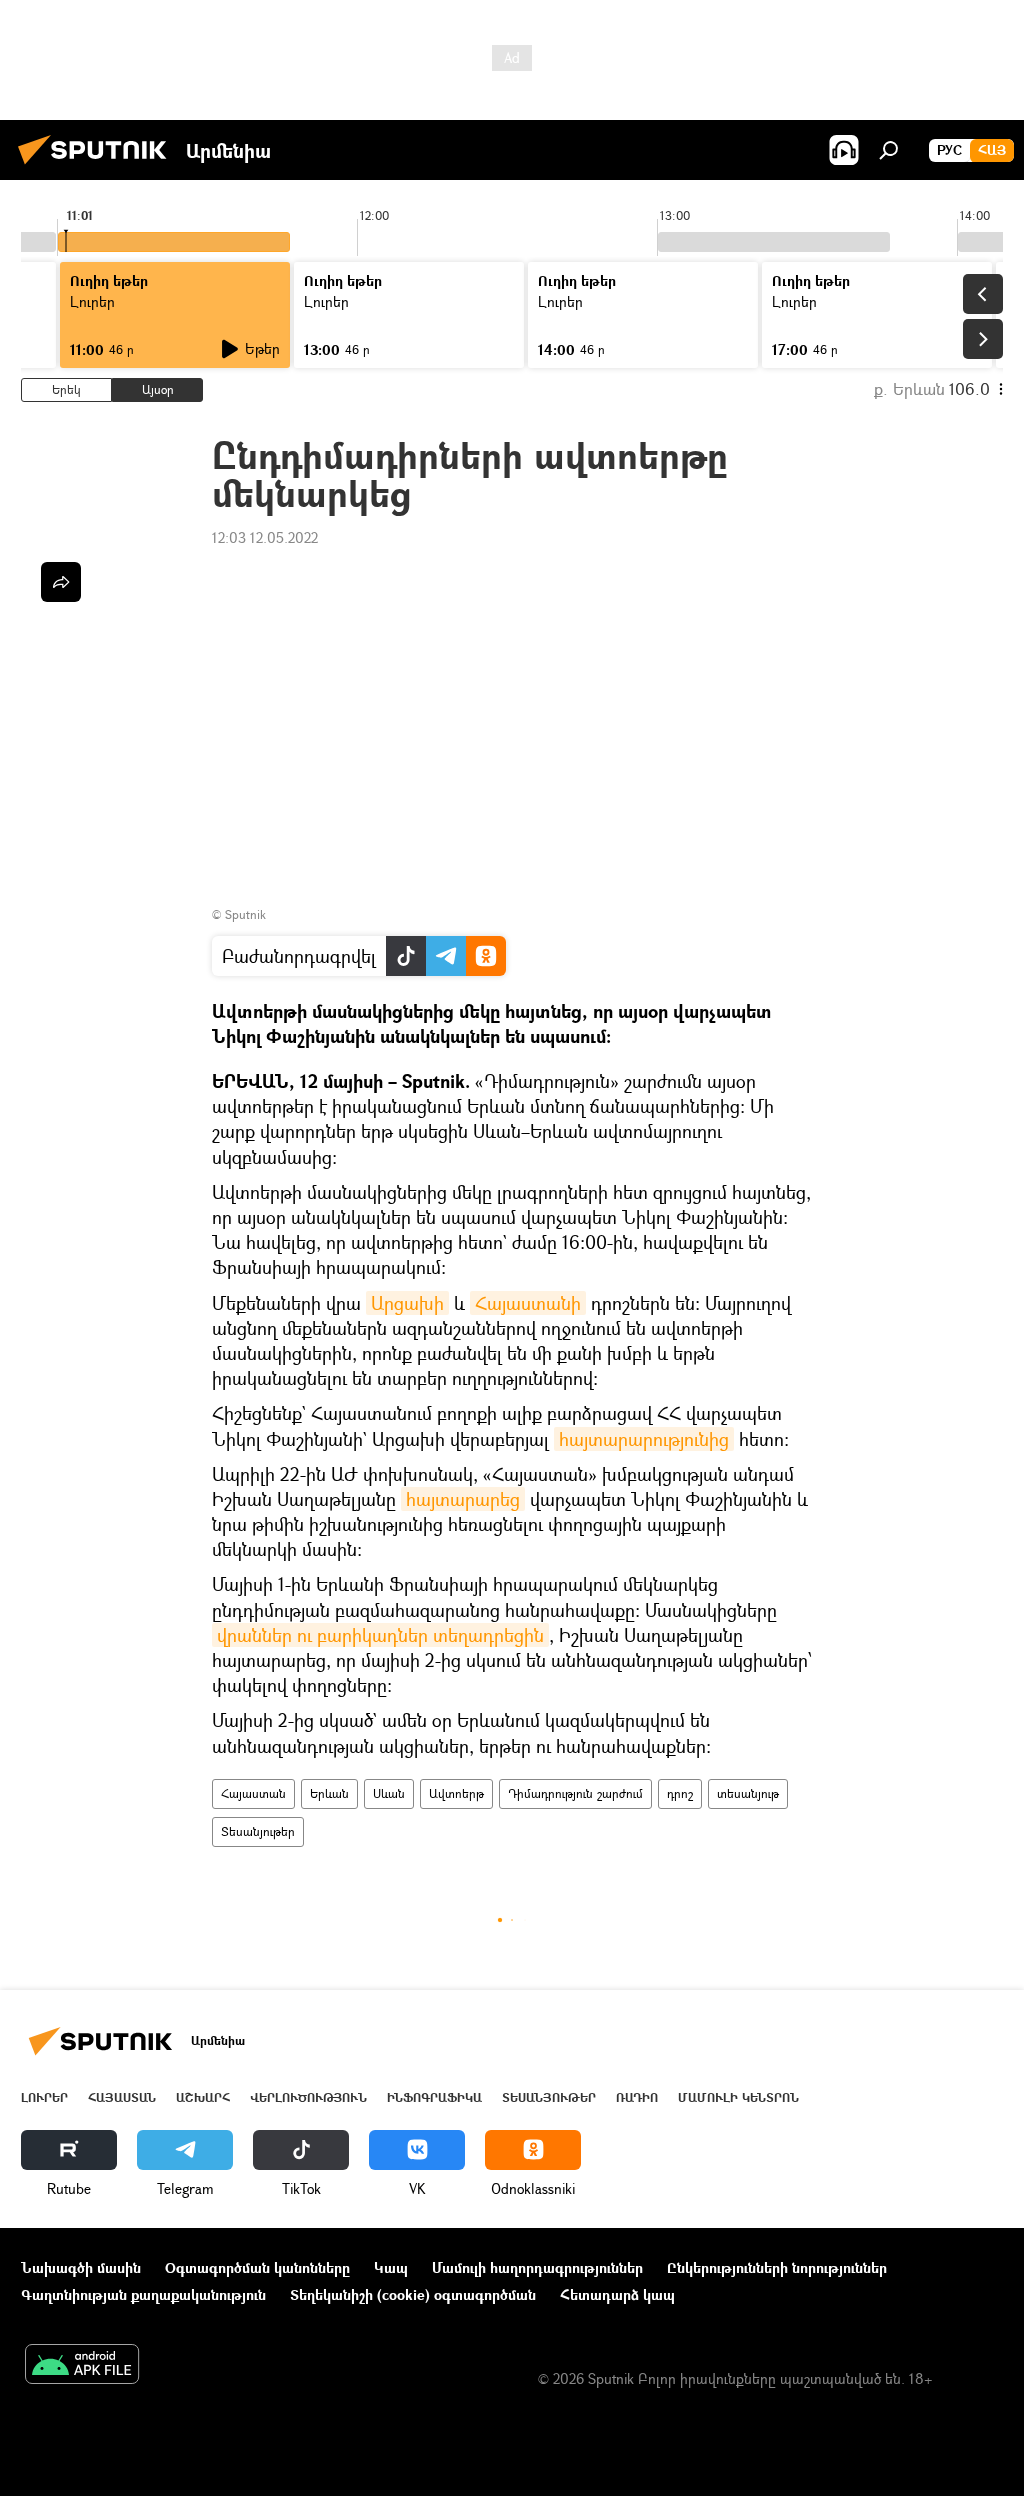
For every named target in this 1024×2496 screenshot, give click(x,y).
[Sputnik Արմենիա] (98, 166)
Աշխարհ (203, 2097)
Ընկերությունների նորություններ (777, 2267)
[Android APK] (82, 2366)
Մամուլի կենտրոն (738, 2097)
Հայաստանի (528, 1303)
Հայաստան (253, 1793)
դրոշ (680, 1793)
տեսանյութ (748, 1793)
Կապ (391, 2267)
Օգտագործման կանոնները (257, 2267)
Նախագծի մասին (81, 2267)
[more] (61, 582)
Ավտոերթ (456, 1793)
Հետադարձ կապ (617, 2294)
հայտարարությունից (644, 1439)
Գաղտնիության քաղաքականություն (143, 2294)
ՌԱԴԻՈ (637, 2097)
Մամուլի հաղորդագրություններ (537, 2267)
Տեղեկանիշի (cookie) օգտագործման (413, 2294)
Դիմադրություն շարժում (575, 1793)
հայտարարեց (463, 1499)
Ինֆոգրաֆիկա (434, 2097)
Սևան (389, 1793)
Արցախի (407, 1303)
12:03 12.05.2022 (265, 537)
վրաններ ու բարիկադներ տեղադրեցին (380, 1635)
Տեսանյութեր (258, 1831)
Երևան (329, 1793)
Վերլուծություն (308, 2097)
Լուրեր (44, 2097)
